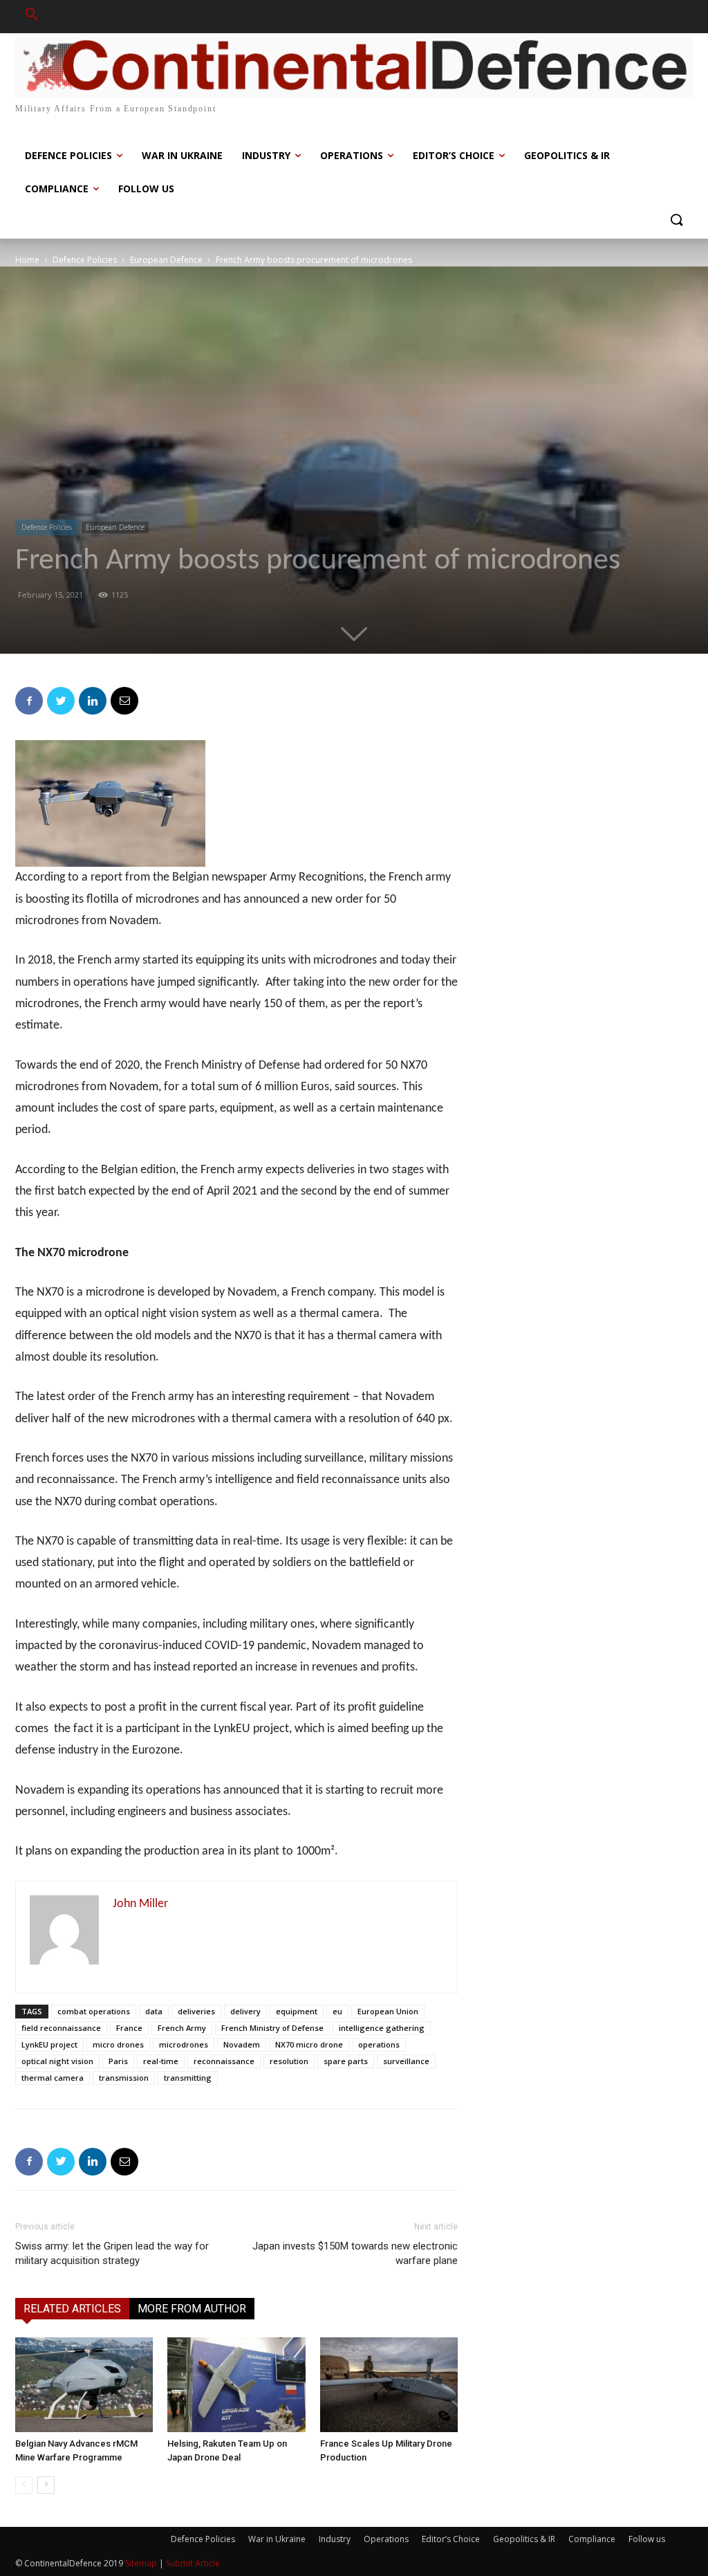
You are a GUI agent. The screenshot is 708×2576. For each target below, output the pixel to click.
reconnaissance (224, 2061)
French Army (182, 2028)
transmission (124, 2078)
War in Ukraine (277, 2539)
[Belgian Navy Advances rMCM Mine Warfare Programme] (84, 2385)
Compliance (592, 2539)
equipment (297, 2011)
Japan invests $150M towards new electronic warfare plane (355, 2253)
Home (27, 260)
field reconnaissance (61, 2028)
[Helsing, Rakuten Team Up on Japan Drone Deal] (236, 2385)
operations (379, 2044)
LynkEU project (49, 2044)
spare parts (346, 2061)
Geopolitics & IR (524, 2539)
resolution (289, 2061)
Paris (118, 2061)
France (129, 2028)
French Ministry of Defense (272, 2028)
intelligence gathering (382, 2028)
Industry (335, 2539)
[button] (32, 17)
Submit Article (193, 2563)
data (154, 2011)
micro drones (118, 2044)
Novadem (242, 2044)
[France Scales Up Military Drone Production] (389, 2385)
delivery (245, 2011)
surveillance (406, 2061)
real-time (161, 2061)
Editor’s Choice (451, 2539)
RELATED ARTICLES (72, 2309)
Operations (386, 2539)
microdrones (184, 2044)
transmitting (188, 2078)
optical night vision (57, 2061)
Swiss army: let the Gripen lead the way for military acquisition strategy (112, 2253)
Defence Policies (85, 260)
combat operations (94, 2011)
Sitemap (141, 2563)
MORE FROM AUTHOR (192, 2309)
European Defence (166, 260)
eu (337, 2011)
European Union (388, 2011)
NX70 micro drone (309, 2044)
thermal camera (53, 2078)
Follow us (647, 2539)
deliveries (196, 2011)
